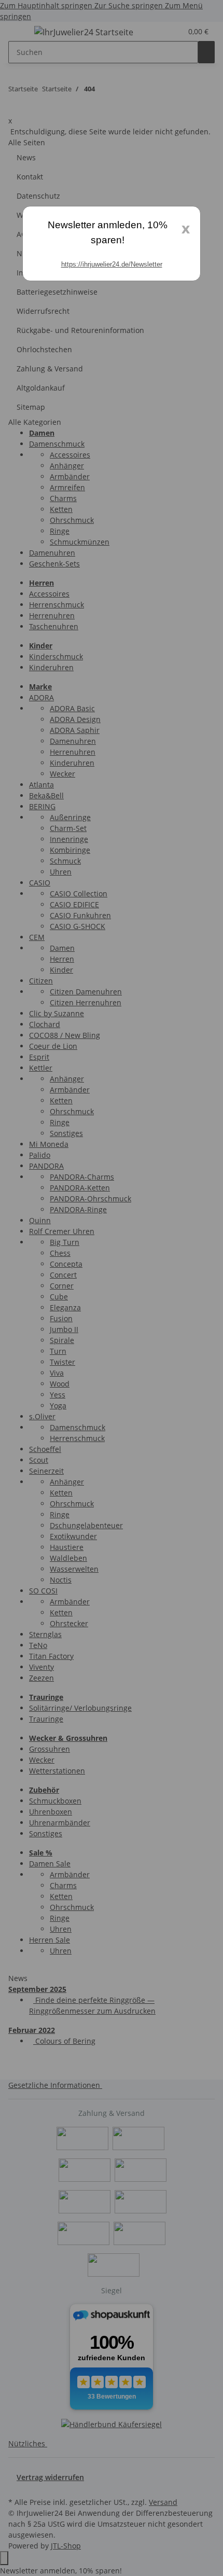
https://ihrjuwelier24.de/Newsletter (112, 264)
